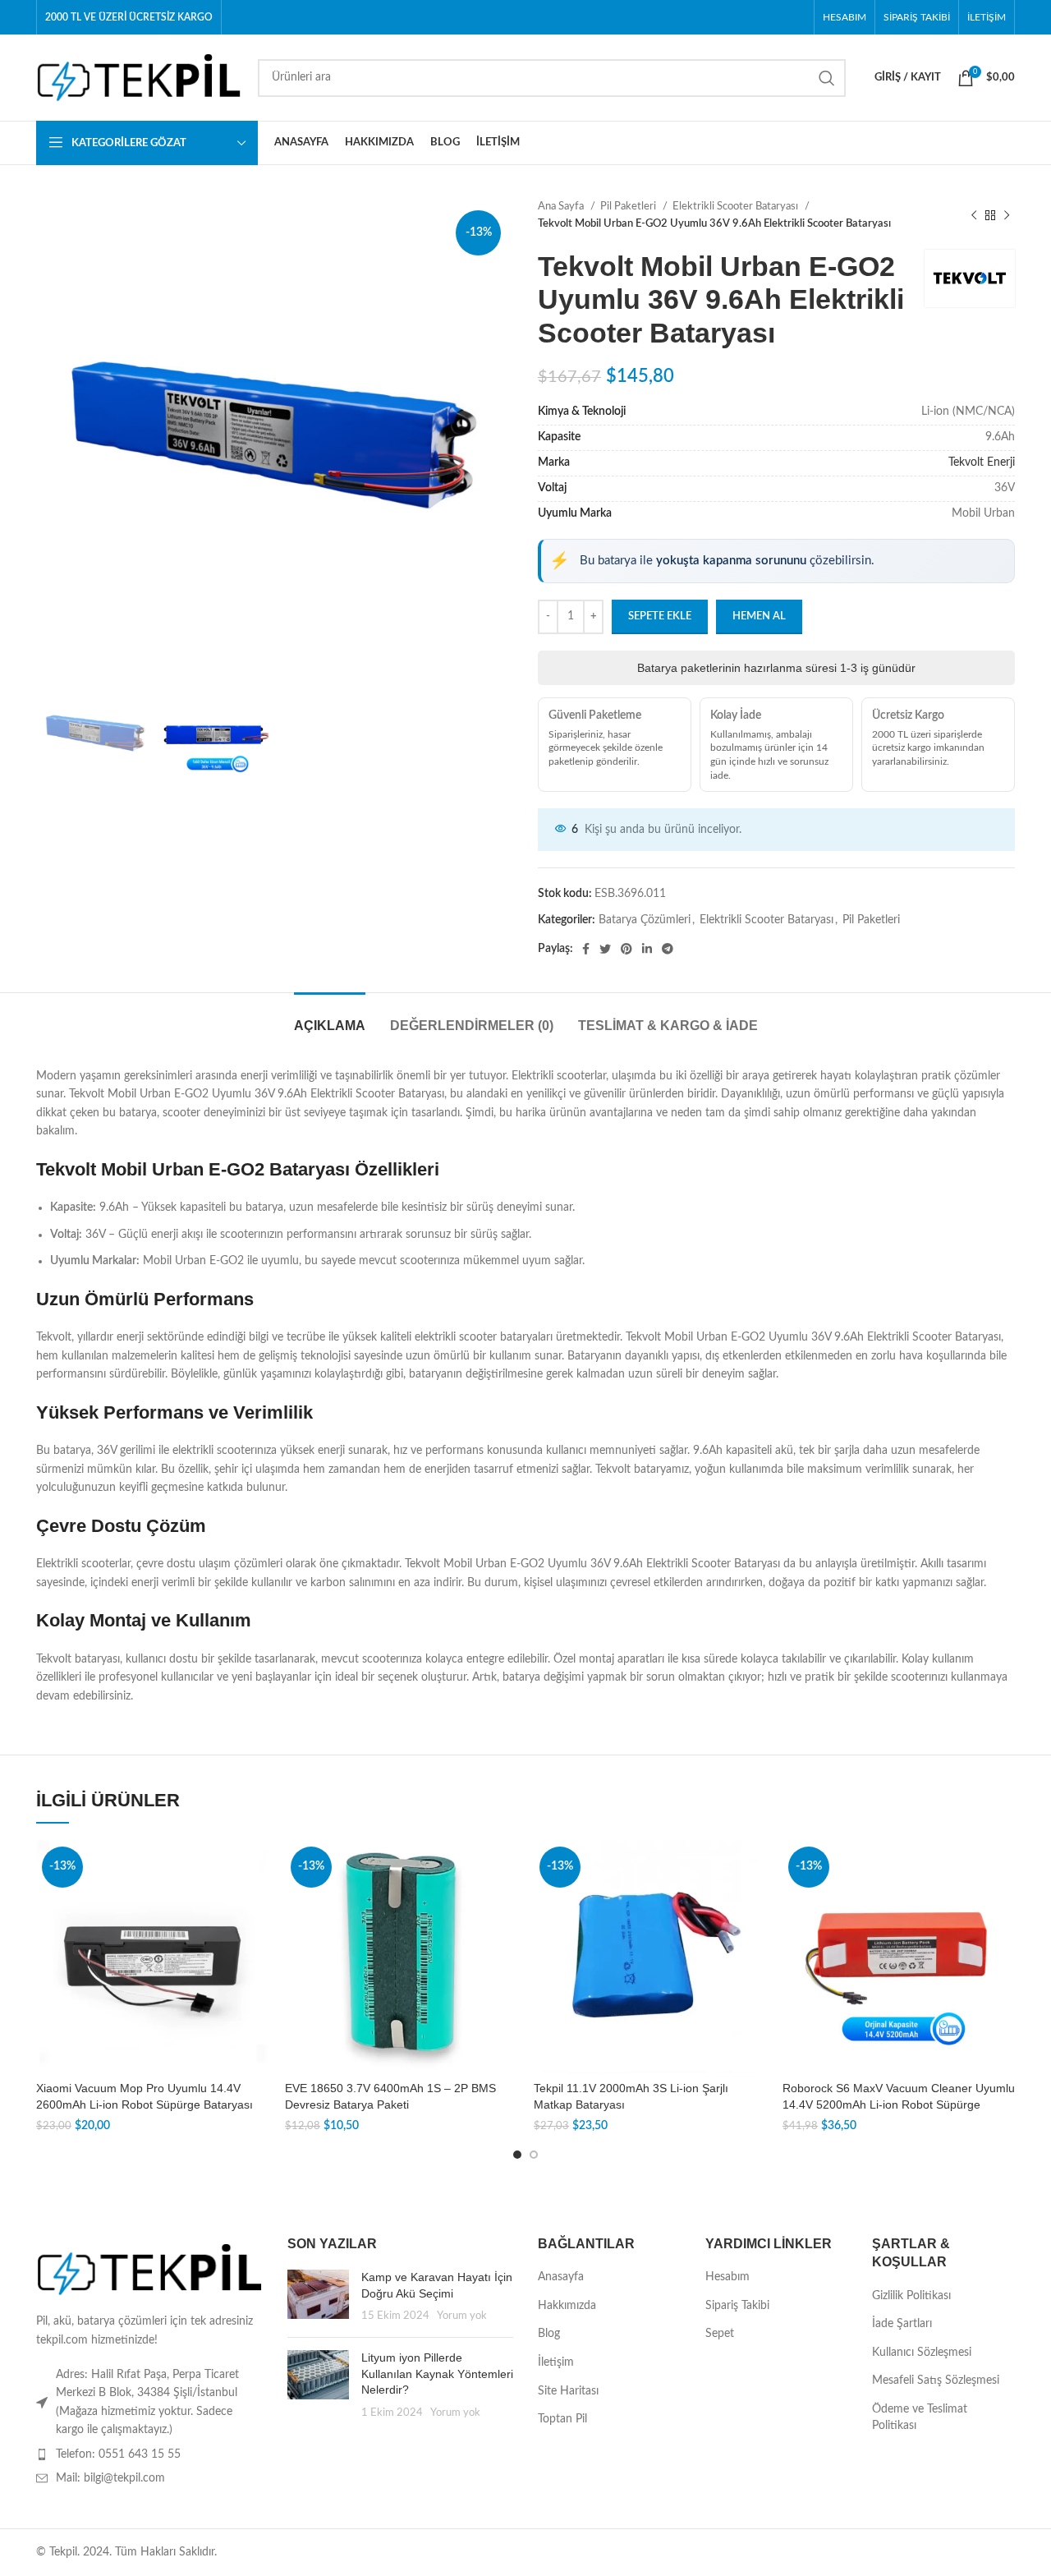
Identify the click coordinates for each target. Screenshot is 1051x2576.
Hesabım (727, 2277)
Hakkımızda (567, 2306)
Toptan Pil (562, 2419)
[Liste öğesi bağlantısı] (149, 2454)
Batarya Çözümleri (645, 920)
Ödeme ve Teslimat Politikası (920, 2417)
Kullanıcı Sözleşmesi (922, 2353)
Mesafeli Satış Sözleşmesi (936, 2380)
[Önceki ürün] (974, 215)
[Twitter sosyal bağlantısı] (605, 949)
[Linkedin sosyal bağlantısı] (647, 949)
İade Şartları (902, 2324)
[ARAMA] (827, 78)
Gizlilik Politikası (911, 2296)
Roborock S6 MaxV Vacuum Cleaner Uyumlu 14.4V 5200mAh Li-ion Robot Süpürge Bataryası (899, 2104)
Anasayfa (561, 2277)
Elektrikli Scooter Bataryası (737, 206)
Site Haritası (568, 2391)
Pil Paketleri (629, 206)
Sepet (720, 2334)
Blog (549, 2334)
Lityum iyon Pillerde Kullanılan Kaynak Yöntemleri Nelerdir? (437, 2374)
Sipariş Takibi (737, 2306)
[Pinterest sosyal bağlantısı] (626, 949)
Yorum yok (462, 2316)
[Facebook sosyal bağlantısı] (586, 949)
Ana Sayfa (562, 206)
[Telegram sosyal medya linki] (668, 949)
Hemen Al (759, 616)
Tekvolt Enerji (982, 462)
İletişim (556, 2362)
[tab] (330, 1017)
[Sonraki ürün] (1007, 215)
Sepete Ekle (660, 616)
